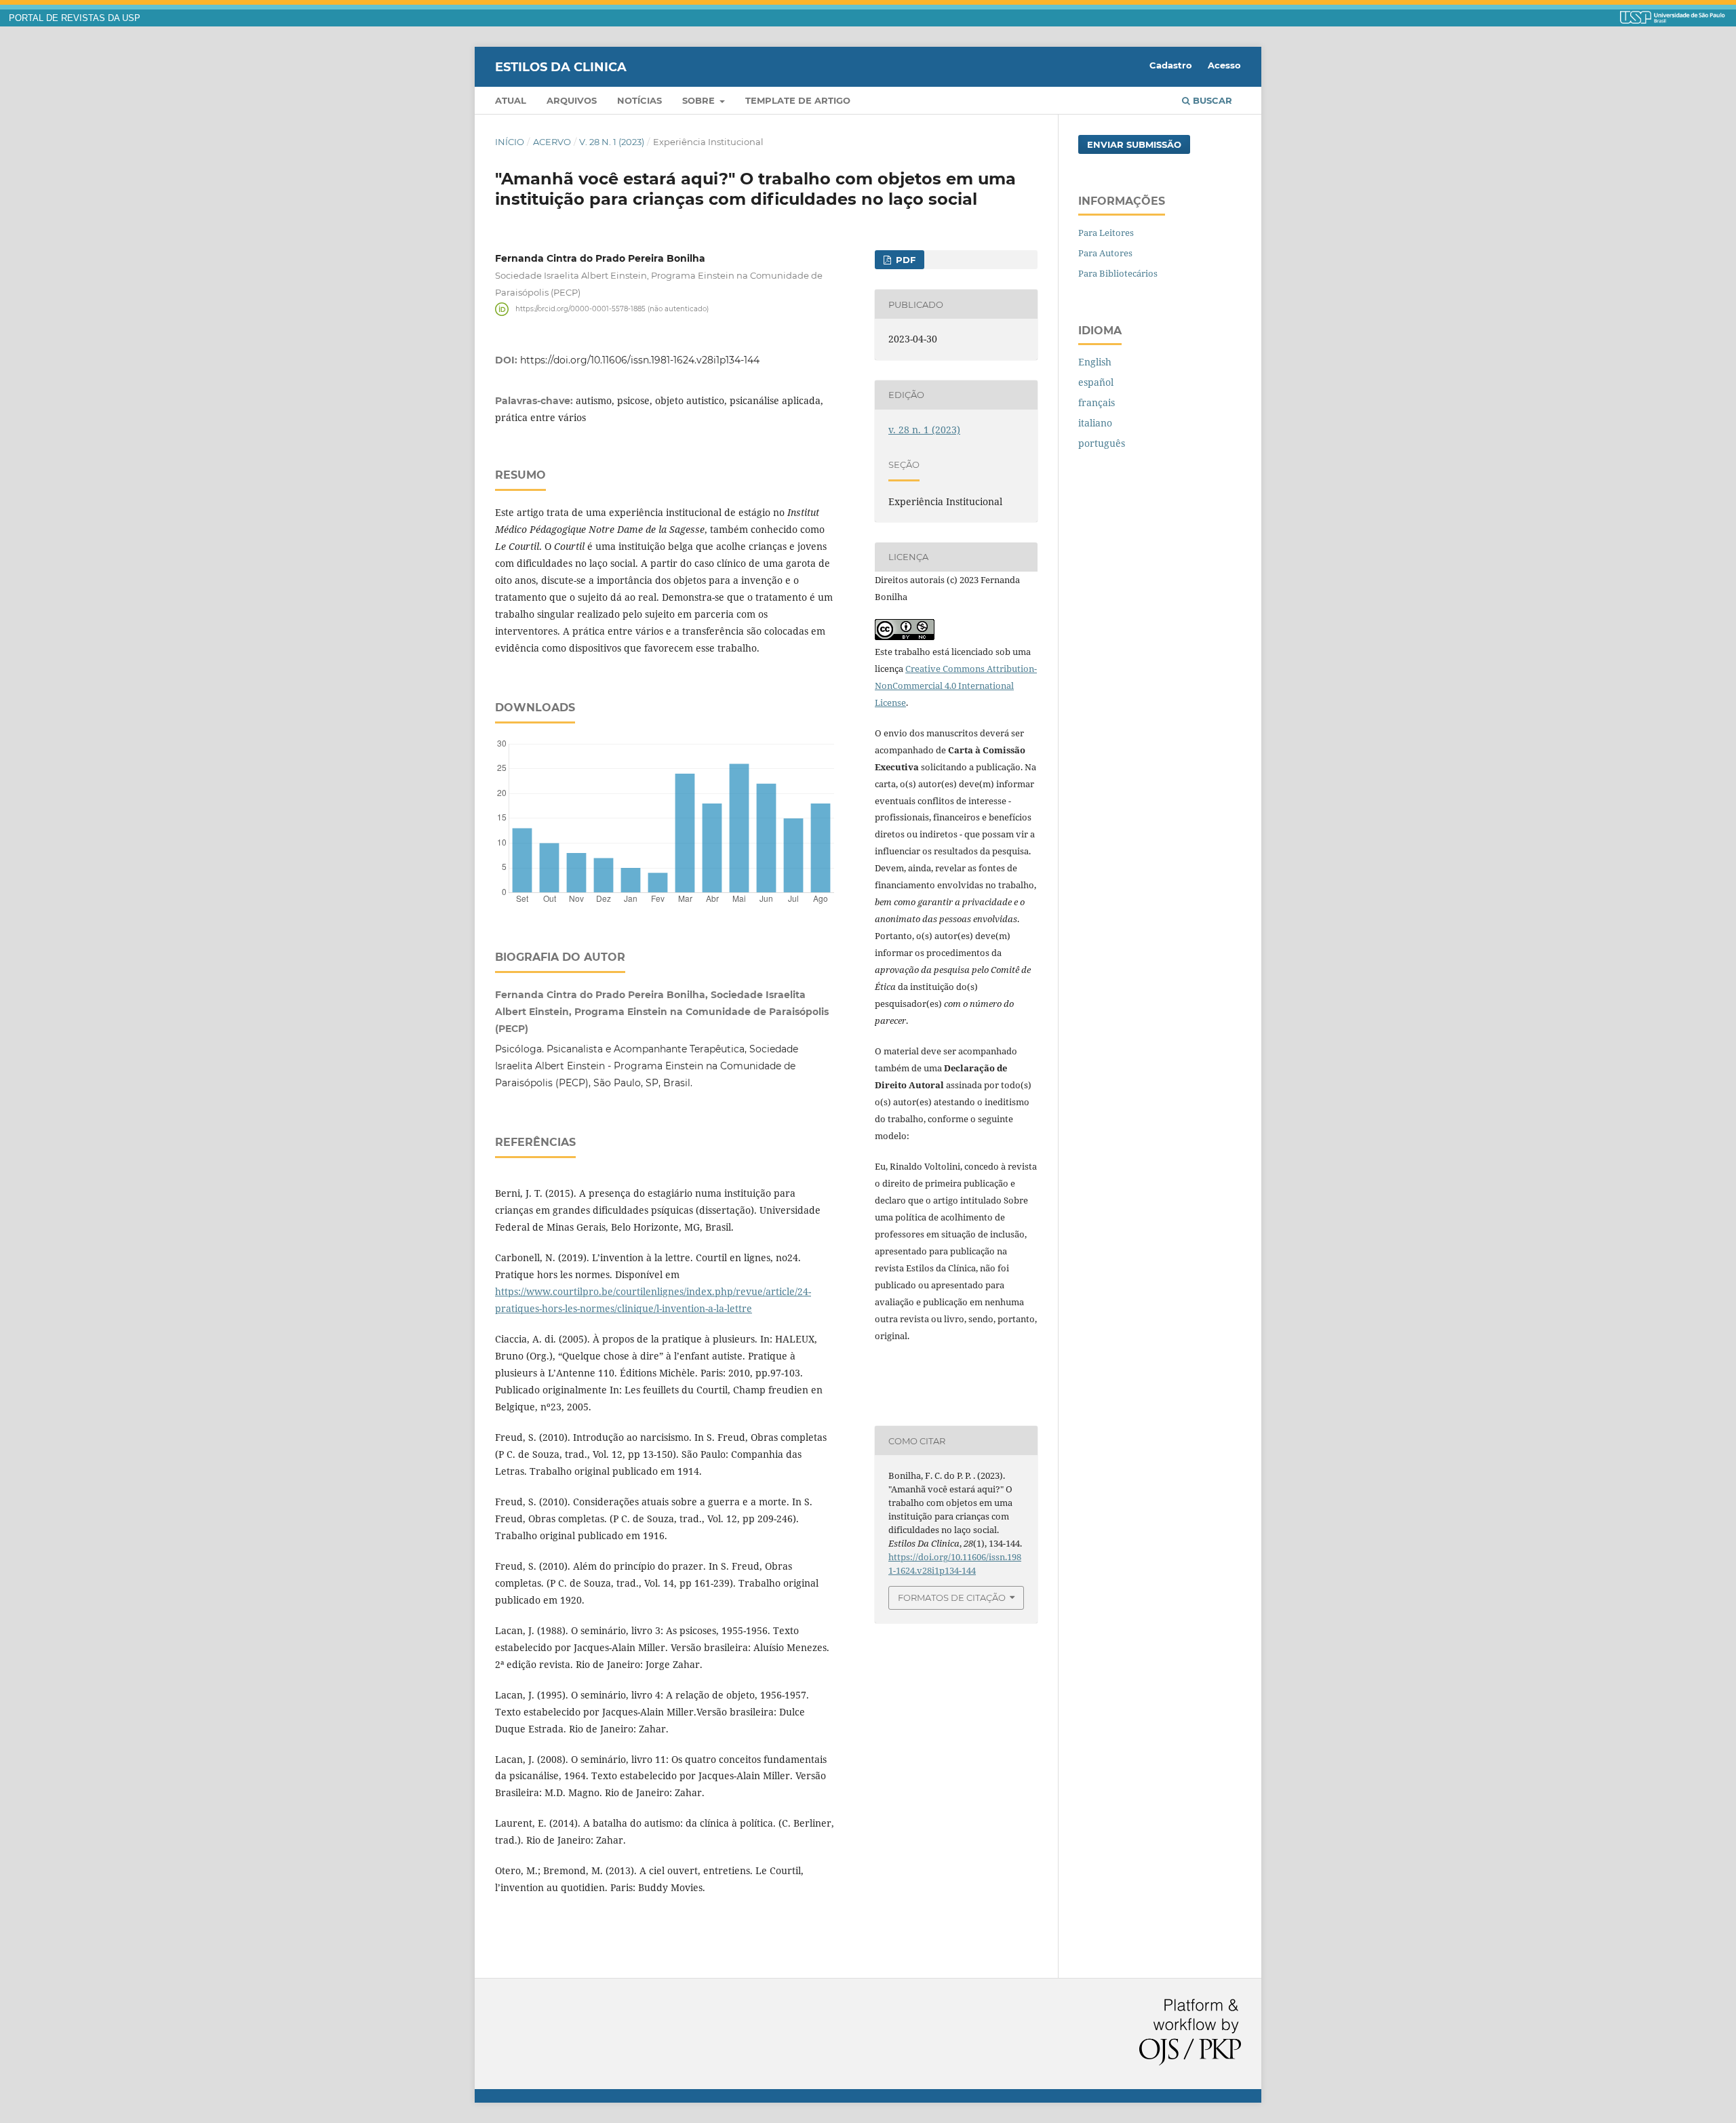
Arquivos (572, 100)
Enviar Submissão (1134, 144)
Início (510, 142)
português (1102, 443)
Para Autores (1105, 253)
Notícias (639, 100)
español (1096, 382)
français (1097, 402)
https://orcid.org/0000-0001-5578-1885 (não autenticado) (612, 309)
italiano (1095, 423)
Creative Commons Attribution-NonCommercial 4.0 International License (956, 686)
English (1095, 362)
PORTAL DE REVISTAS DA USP (75, 18)
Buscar (1211, 100)
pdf (904, 260)
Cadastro (1171, 65)
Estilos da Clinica (561, 66)
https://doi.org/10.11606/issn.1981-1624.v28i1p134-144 (640, 360)
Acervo (552, 142)
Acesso (1224, 65)
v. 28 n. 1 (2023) (612, 142)
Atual (511, 100)
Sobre (700, 100)
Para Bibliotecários (1118, 273)
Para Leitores (1106, 233)
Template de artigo (798, 100)
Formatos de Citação (952, 1598)
